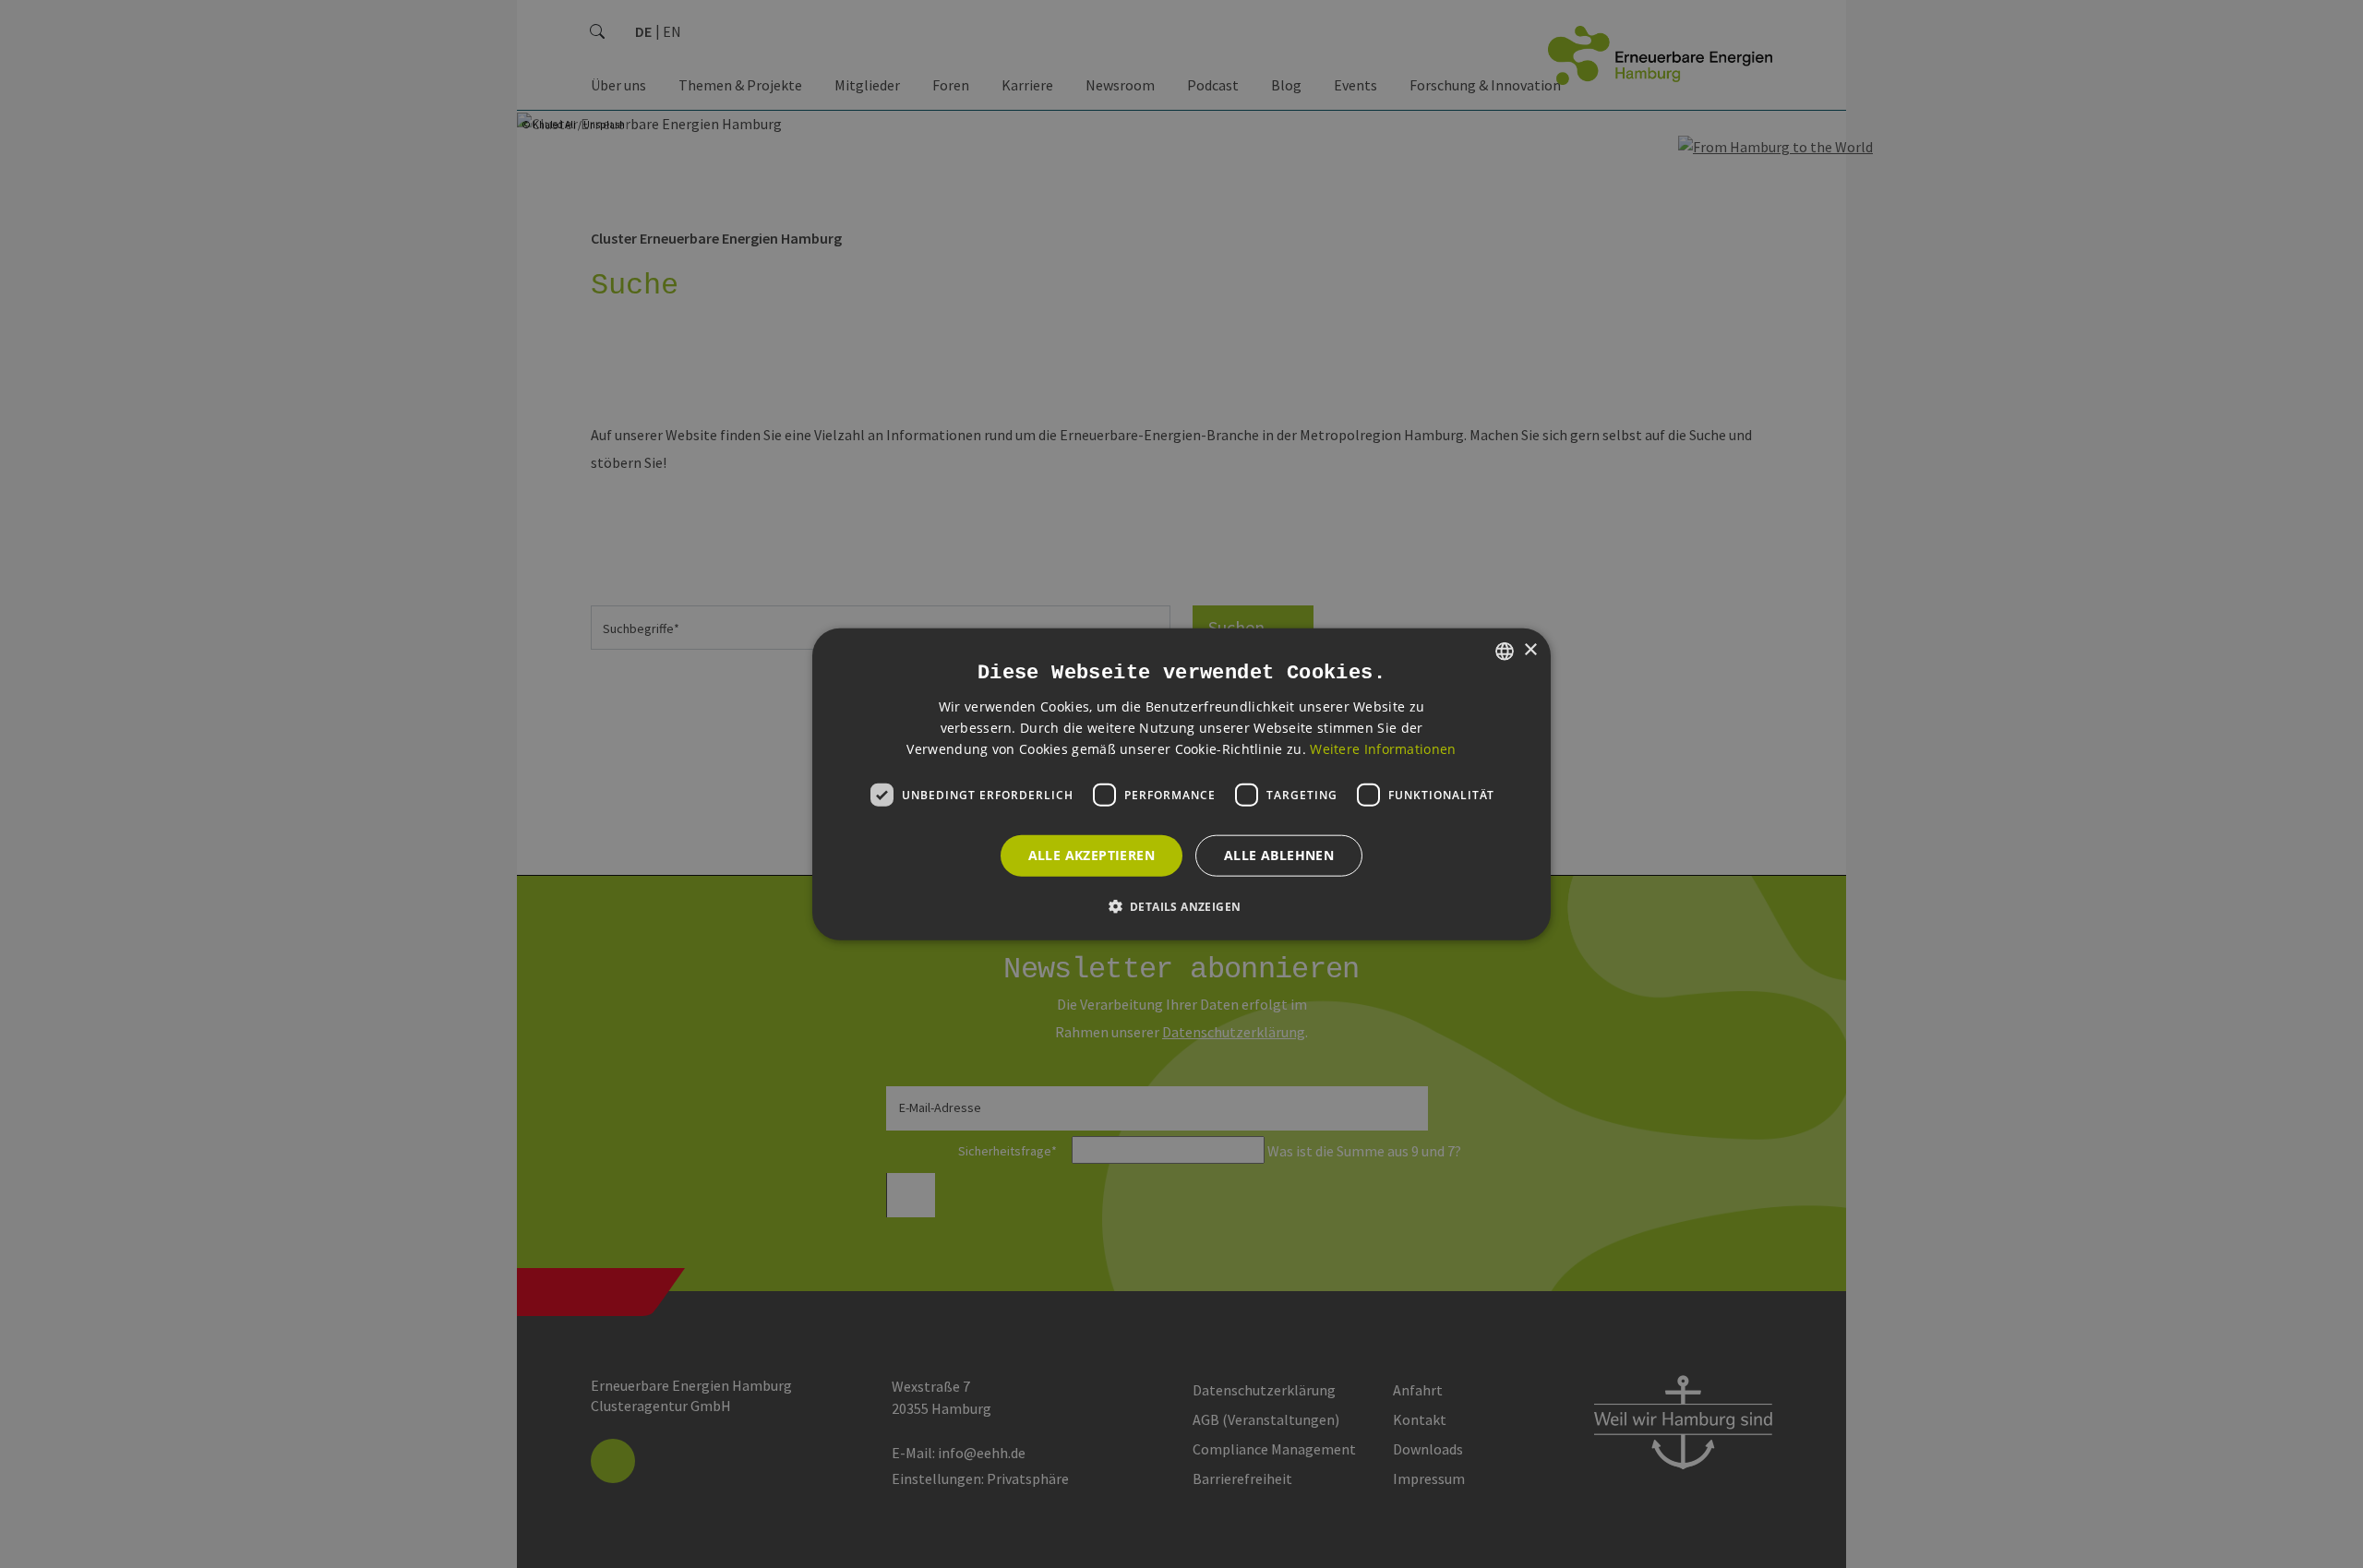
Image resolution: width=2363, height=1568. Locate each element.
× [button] (1530, 650)
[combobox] (1505, 651)
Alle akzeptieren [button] (1092, 855)
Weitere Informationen (1383, 749)
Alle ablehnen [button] (1279, 855)
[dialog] (1181, 784)
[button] (1182, 906)
